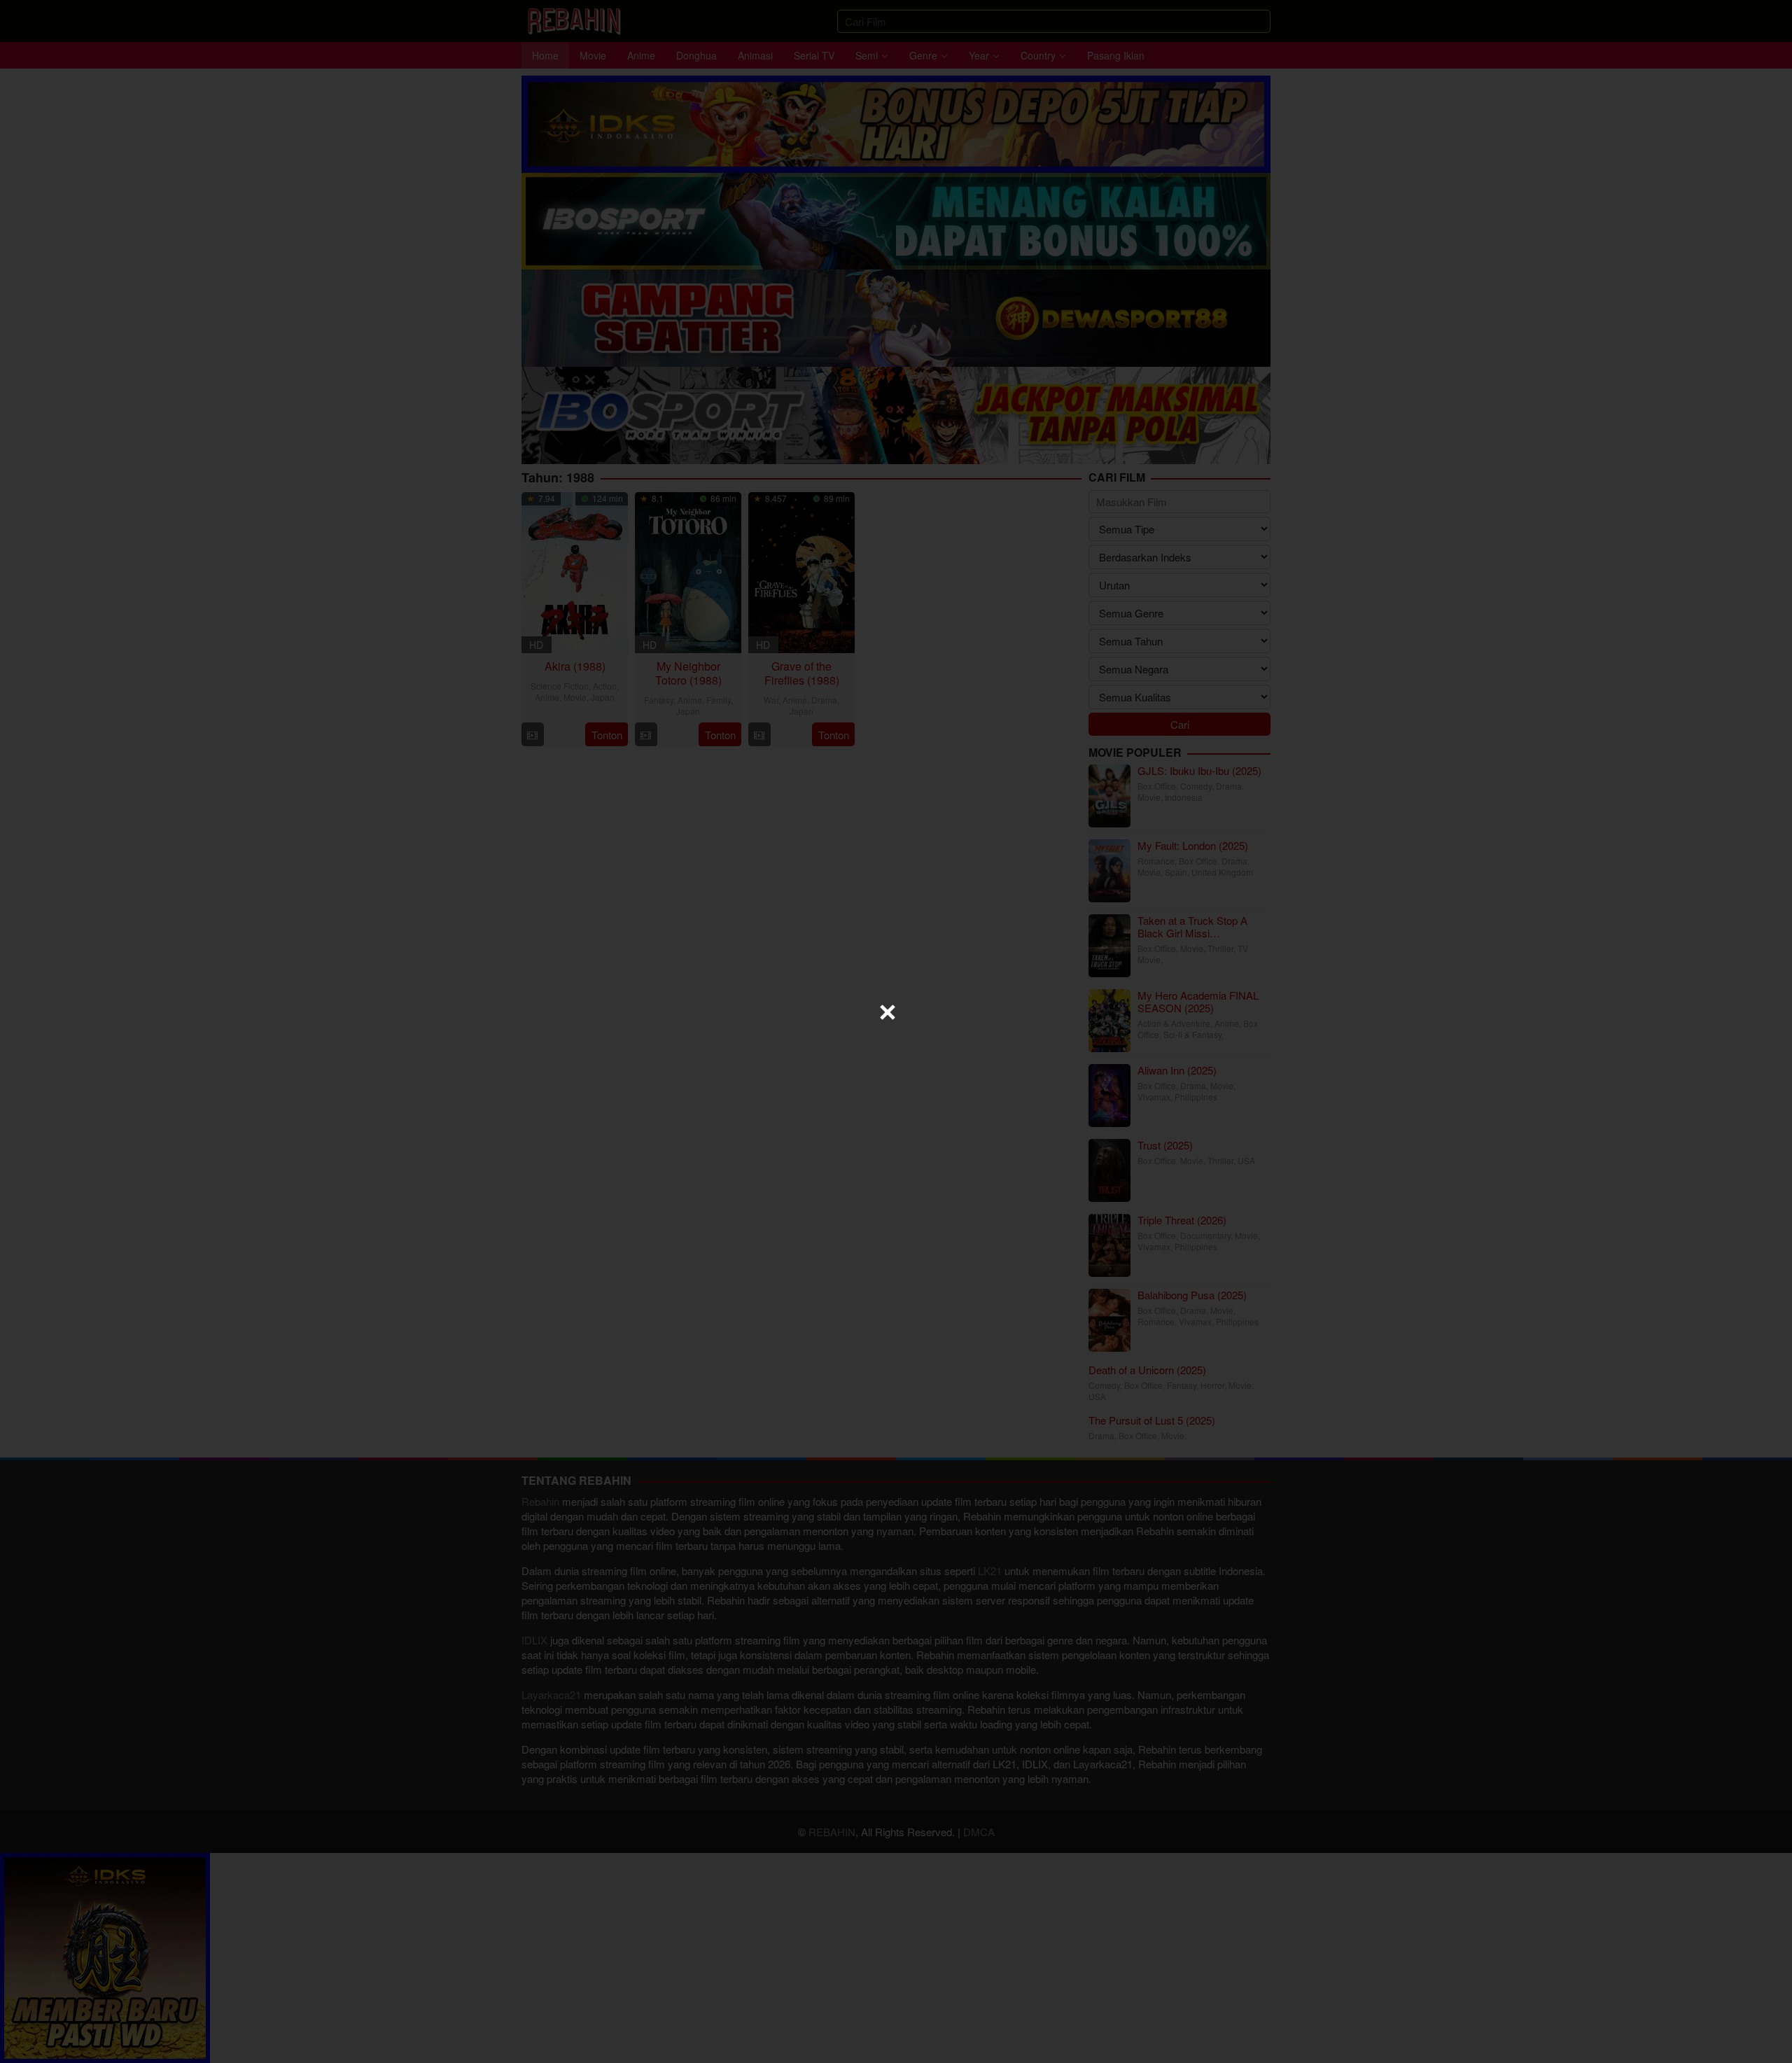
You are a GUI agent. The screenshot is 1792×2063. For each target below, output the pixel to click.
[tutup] (888, 1012)
